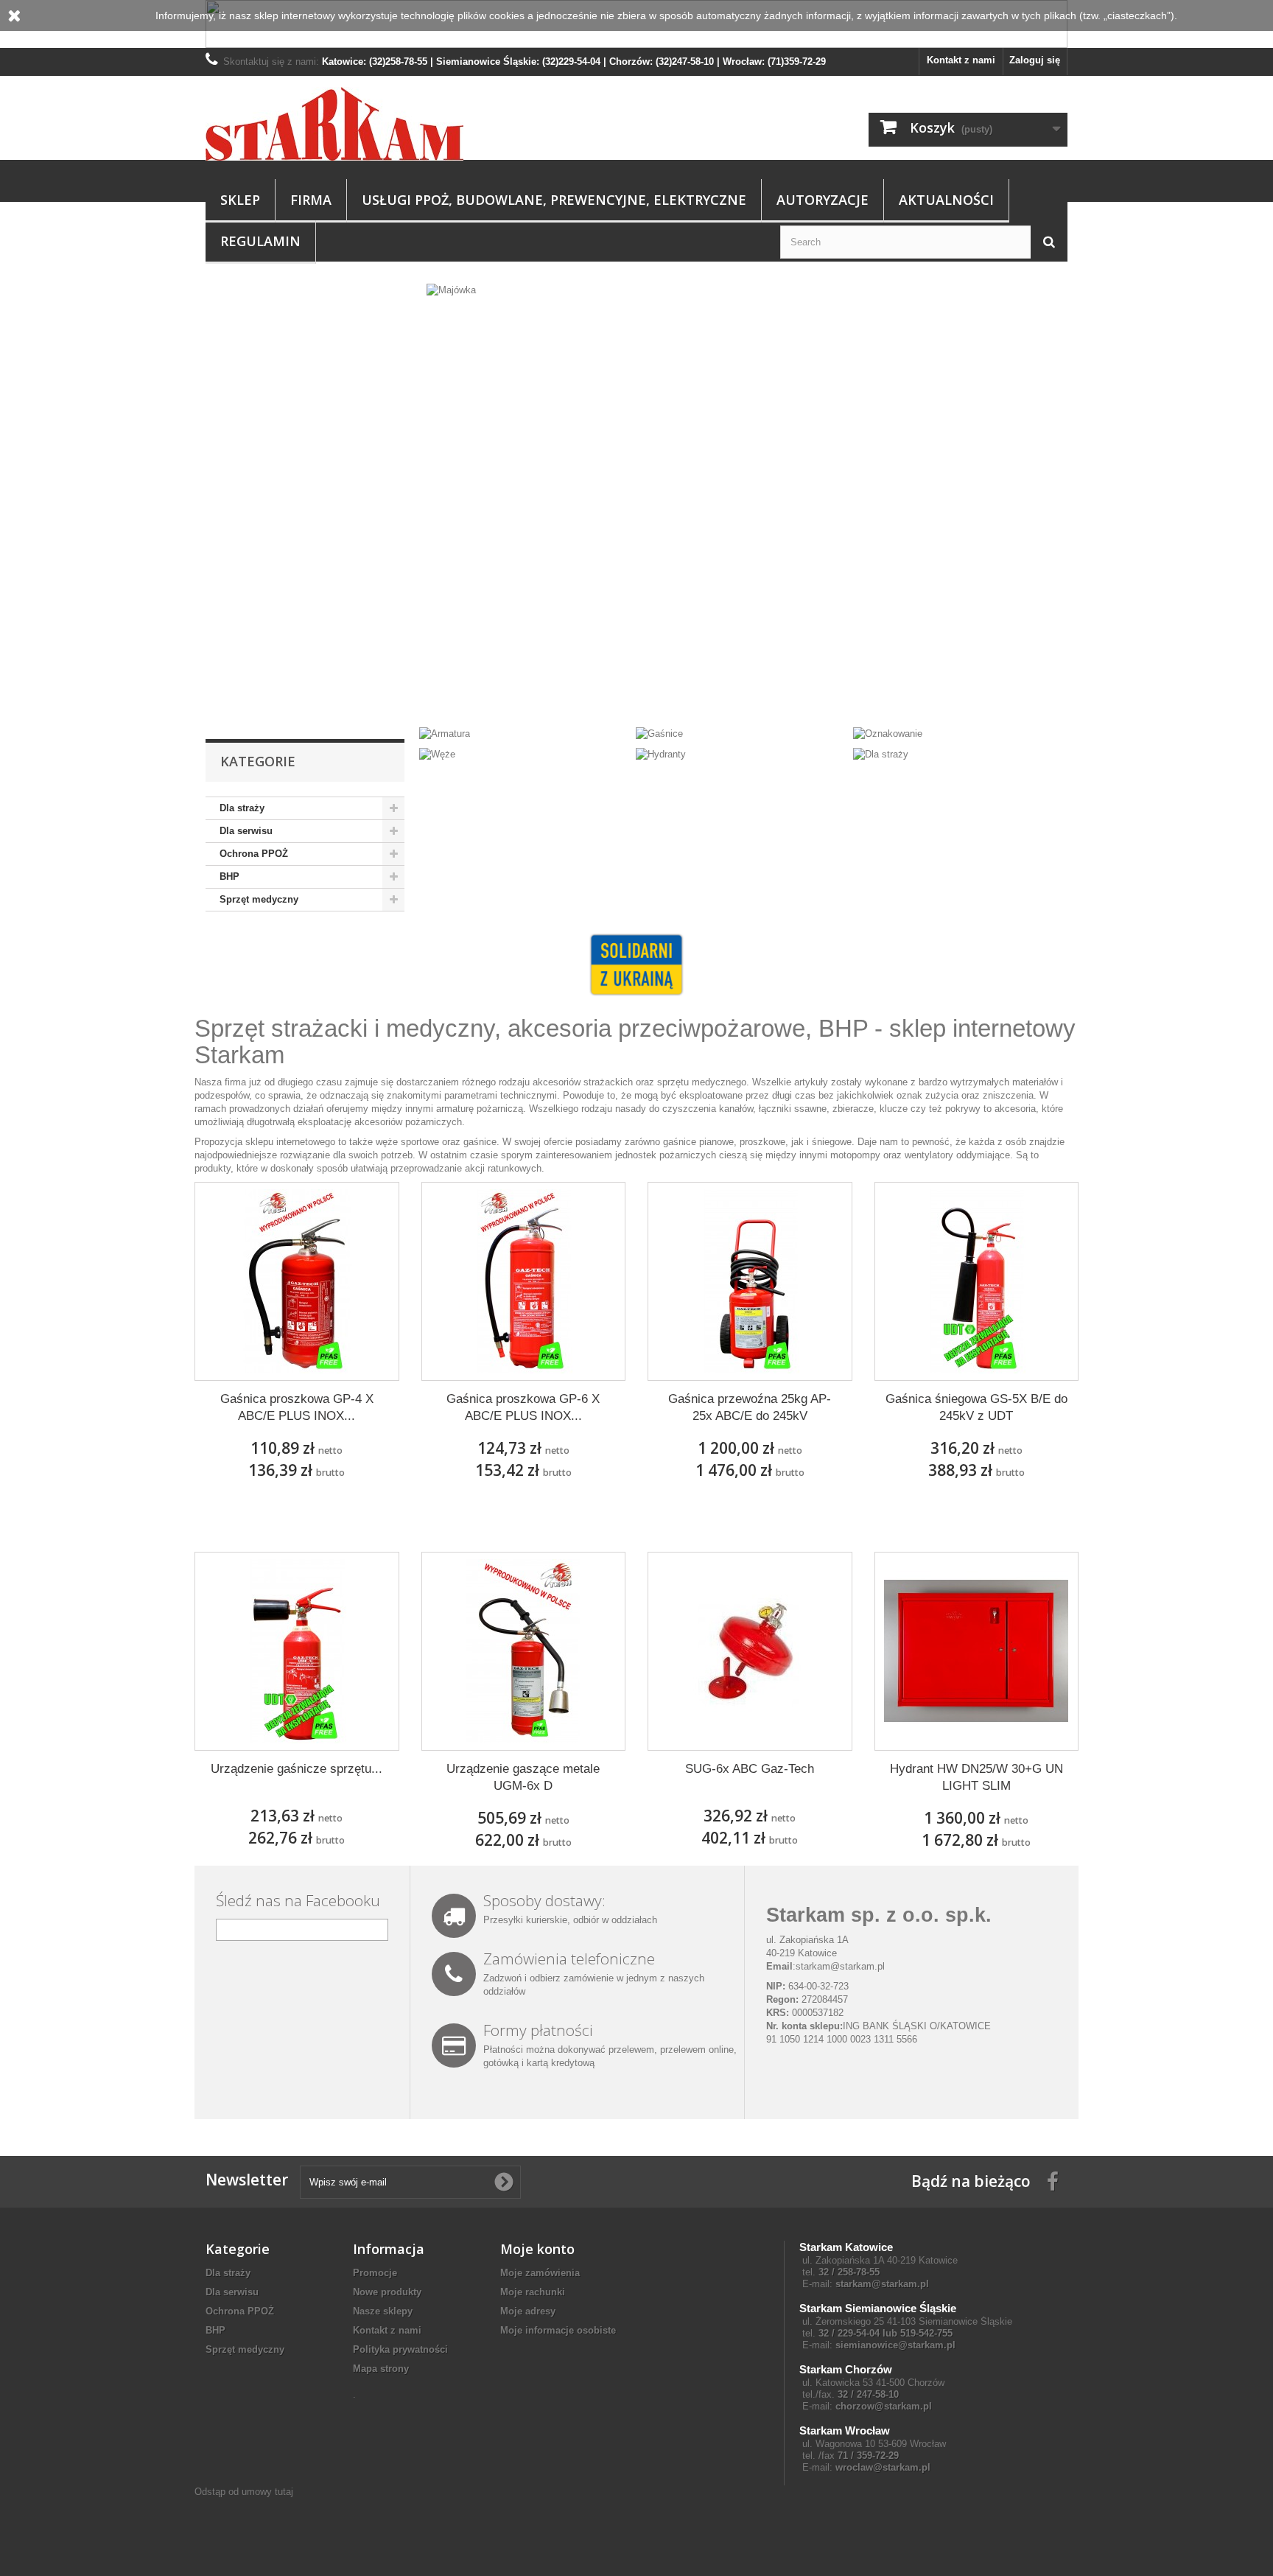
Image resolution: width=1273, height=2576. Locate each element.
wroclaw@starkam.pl (883, 2467)
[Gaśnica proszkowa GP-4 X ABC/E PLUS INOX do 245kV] (297, 1281)
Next (1041, 689)
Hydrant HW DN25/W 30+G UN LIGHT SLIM (976, 1777)
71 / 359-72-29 (868, 2456)
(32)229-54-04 (571, 62)
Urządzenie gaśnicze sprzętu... (297, 1769)
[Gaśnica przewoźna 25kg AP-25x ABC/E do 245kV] (750, 1281)
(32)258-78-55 (398, 62)
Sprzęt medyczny (259, 899)
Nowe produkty (387, 2292)
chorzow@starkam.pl (884, 2406)
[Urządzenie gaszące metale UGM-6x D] (524, 1651)
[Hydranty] (661, 754)
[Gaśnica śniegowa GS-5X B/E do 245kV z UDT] (977, 1281)
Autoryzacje (823, 200)
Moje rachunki (533, 2292)
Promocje (375, 2273)
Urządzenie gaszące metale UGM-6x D (523, 1777)
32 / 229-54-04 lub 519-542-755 (886, 2333)
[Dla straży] (881, 754)
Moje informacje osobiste (558, 2330)
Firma (311, 200)
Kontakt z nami (961, 60)
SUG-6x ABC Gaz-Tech (750, 1769)
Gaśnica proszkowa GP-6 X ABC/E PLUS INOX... (523, 1407)
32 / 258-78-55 (849, 2272)
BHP (229, 876)
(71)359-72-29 (797, 62)
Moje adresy (528, 2311)
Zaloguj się (1035, 60)
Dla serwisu (246, 831)
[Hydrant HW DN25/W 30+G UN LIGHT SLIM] (977, 1651)
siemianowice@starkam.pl (895, 2345)
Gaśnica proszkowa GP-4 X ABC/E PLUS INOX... (297, 1407)
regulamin (260, 241)
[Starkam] (342, 124)
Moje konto (537, 2249)
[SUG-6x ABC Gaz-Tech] (750, 1651)
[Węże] (437, 754)
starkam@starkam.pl (840, 1966)
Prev (1004, 689)
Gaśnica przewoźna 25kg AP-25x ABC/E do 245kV (750, 1407)
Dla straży (242, 808)
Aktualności (946, 200)
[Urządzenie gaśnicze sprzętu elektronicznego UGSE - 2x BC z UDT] (297, 1651)
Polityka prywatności (400, 2349)
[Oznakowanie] (888, 733)
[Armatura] (445, 733)
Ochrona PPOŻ (254, 854)
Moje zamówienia (540, 2273)
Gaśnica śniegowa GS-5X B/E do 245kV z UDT (976, 1407)
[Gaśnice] (659, 733)
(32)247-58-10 (685, 62)
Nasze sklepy (383, 2311)
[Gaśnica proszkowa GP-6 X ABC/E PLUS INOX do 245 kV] (524, 1281)
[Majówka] (636, 500)
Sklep (240, 200)
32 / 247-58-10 (868, 2394)
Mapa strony (381, 2369)
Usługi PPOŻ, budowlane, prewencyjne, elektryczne (554, 200)
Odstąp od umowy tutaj (244, 2492)
